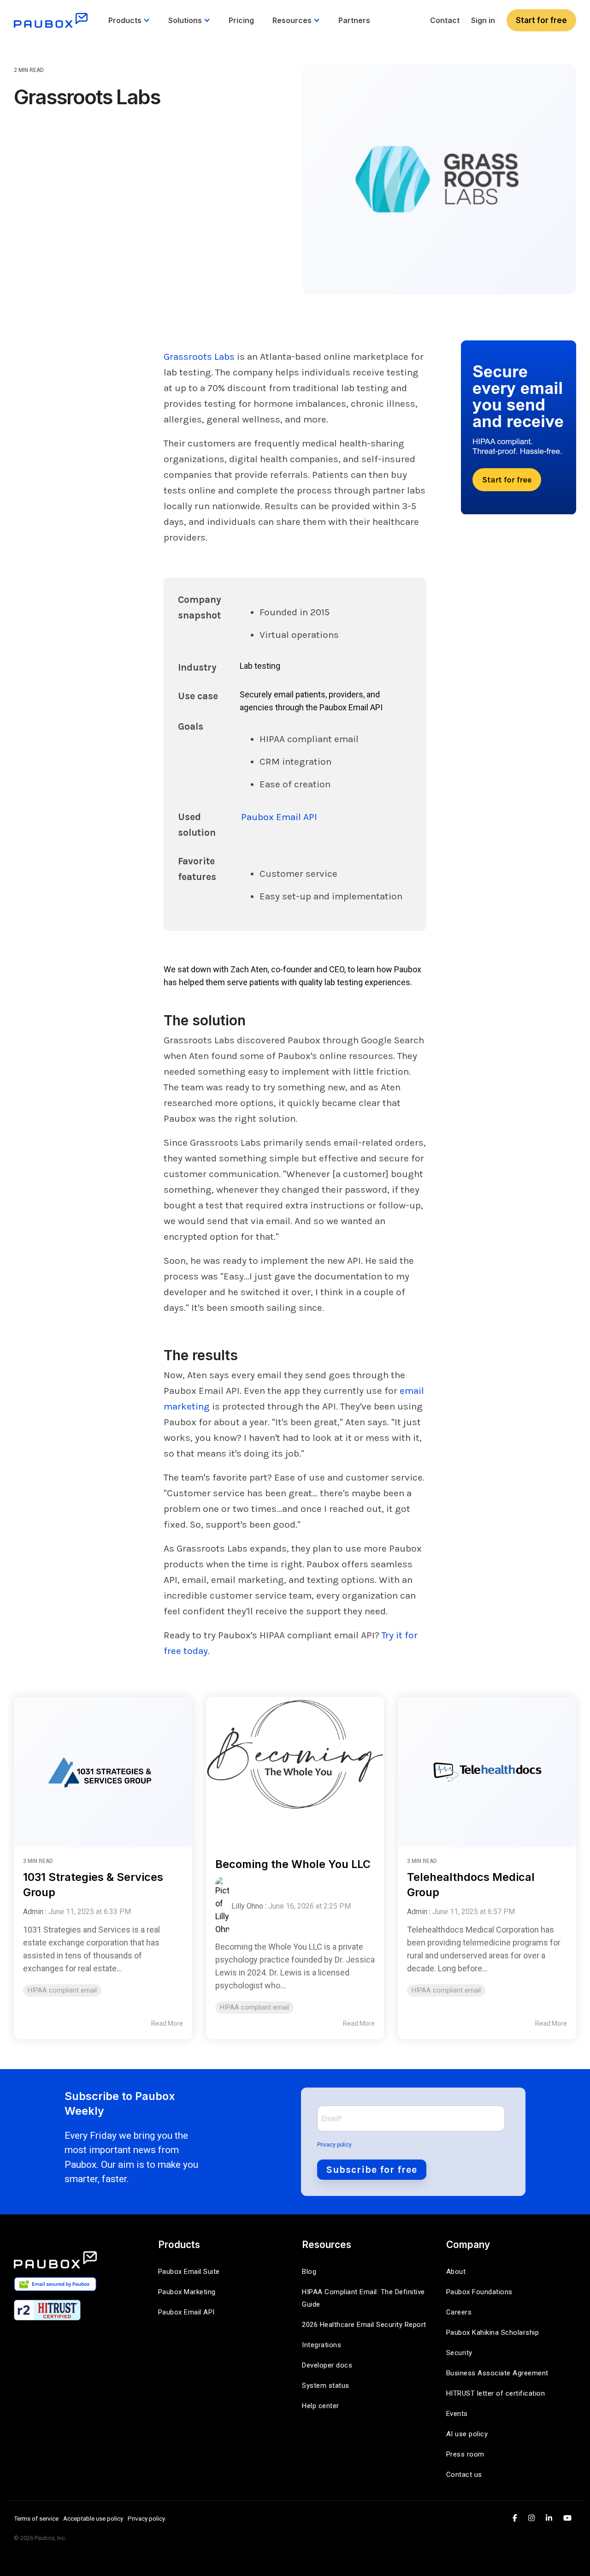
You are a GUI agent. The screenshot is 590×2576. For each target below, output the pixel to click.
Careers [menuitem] (459, 2312)
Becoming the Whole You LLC (293, 1864)
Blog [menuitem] (309, 2272)
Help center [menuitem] (321, 2406)
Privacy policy (334, 2145)
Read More (167, 2023)
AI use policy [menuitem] (467, 2434)
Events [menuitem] (457, 2414)
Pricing (241, 20)
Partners (354, 20)
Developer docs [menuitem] (327, 2365)
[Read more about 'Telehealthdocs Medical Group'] (487, 1768)
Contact (445, 20)
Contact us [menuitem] (464, 2475)
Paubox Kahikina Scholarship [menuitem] (493, 2332)
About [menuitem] (456, 2272)
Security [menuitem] (459, 2353)
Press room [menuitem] (465, 2454)
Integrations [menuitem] (322, 2345)
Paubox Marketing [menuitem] (187, 2292)
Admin (33, 1912)
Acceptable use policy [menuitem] (93, 2518)
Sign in (483, 20)
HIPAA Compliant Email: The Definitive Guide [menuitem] (364, 2298)
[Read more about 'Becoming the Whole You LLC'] (295, 1768)
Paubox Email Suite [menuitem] (189, 2272)
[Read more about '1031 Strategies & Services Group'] (103, 1768)
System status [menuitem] (326, 2386)
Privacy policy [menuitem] (146, 2518)
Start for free (541, 20)
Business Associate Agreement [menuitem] (497, 2373)
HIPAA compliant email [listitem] (62, 1990)
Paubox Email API (279, 817)
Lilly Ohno (247, 1906)
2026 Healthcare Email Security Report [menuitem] (364, 2325)
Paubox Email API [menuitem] (186, 2312)
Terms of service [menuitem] (36, 2518)
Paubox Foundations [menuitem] (479, 2292)
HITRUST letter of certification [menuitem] (496, 2393)
